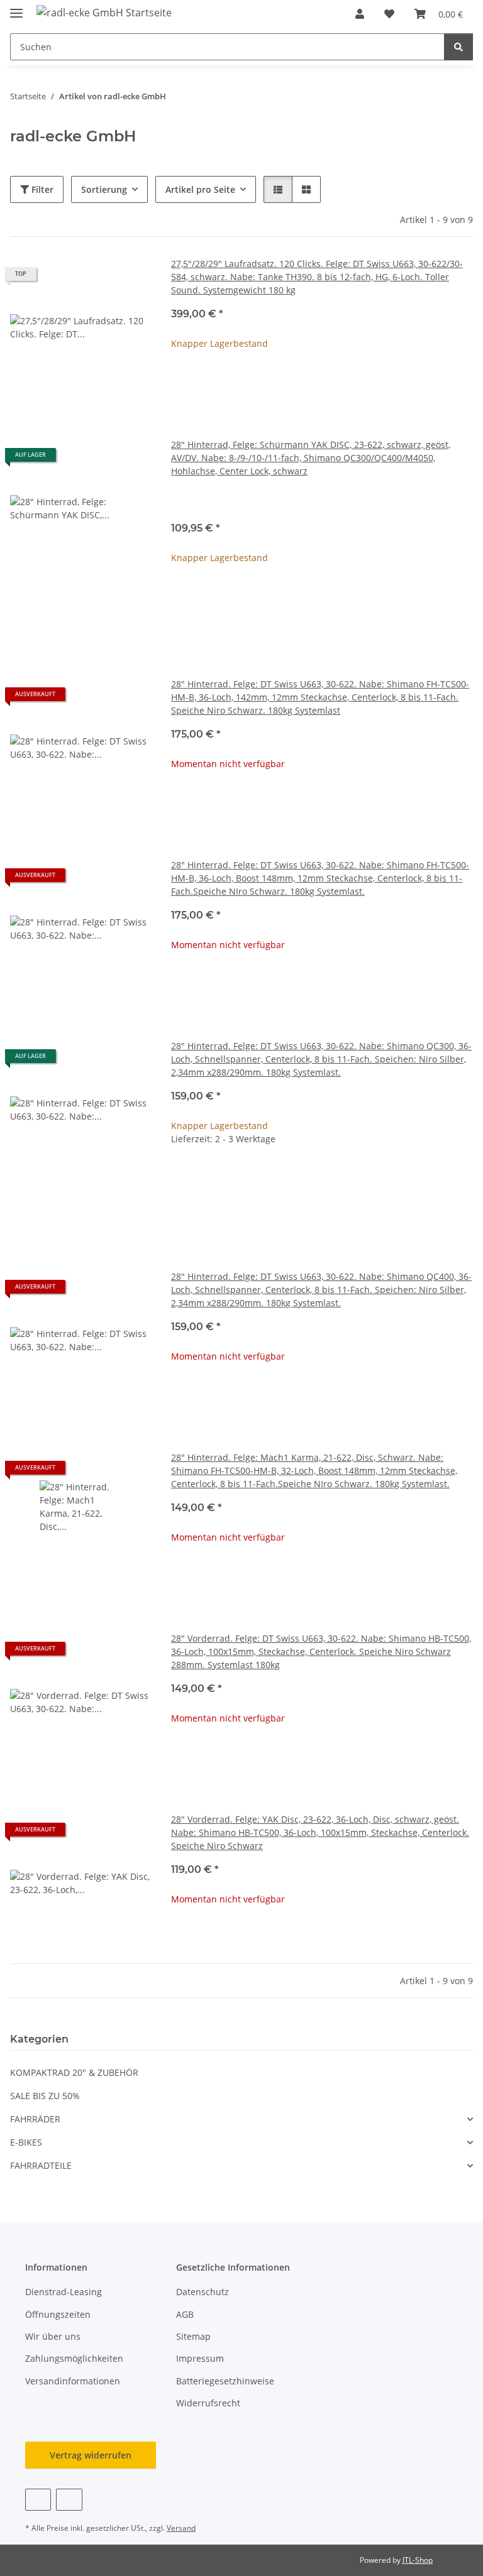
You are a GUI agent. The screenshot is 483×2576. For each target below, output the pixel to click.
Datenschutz (203, 2292)
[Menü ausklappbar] (16, 8)
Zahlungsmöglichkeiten (74, 2358)
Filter (41, 189)
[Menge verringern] (181, 1179)
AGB (185, 2314)
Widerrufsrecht (208, 2403)
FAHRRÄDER (35, 2119)
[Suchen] (458, 47)
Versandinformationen (73, 2381)
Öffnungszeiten (58, 2314)
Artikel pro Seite (200, 189)
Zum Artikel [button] (322, 384)
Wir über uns (53, 2336)
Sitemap (193, 2336)
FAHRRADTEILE (41, 2165)
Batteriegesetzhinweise (225, 2381)
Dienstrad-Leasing (64, 2292)
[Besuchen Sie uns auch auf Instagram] (69, 2500)
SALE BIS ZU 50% (45, 2096)
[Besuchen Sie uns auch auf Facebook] (38, 2500)
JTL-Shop (418, 2560)
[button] (360, 14)
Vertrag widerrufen (91, 2455)
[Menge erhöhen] (463, 1179)
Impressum (200, 2358)
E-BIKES (26, 2142)
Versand (181, 2528)
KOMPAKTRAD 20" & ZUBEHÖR (74, 2072)
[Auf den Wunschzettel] (130, 699)
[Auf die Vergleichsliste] (97, 699)
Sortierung (104, 189)
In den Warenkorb (322, 1216)
